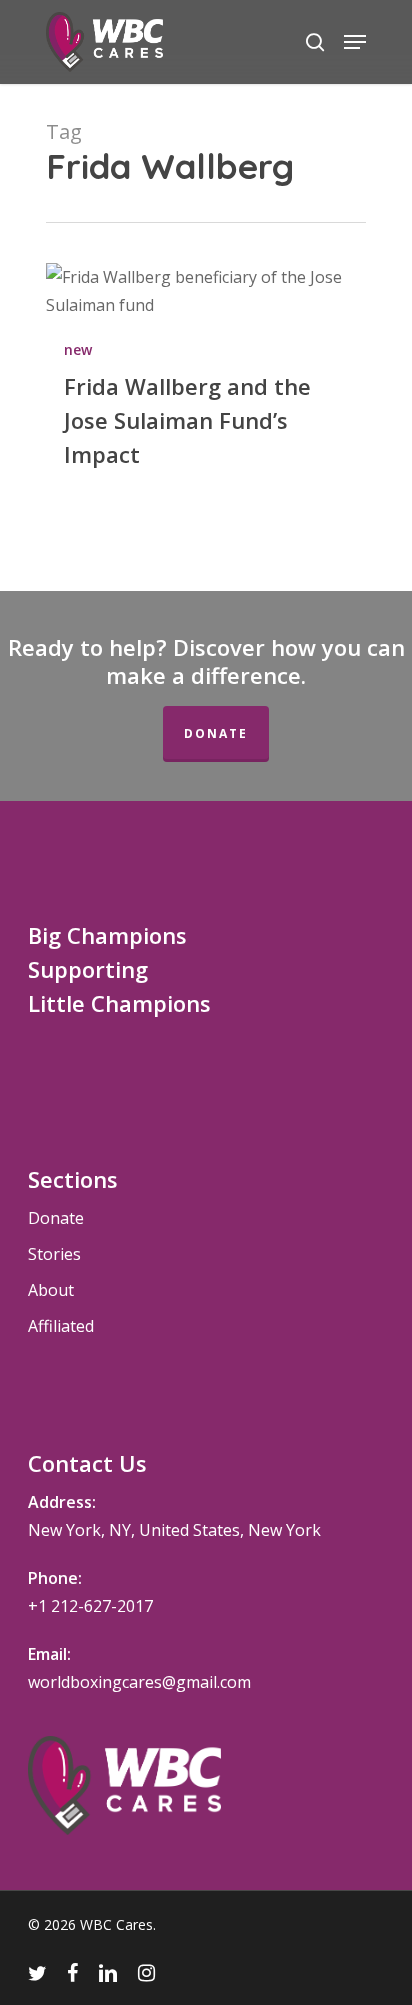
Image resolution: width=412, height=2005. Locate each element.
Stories (54, 1254)
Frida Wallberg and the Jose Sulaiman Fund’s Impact (187, 420)
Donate (216, 733)
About (51, 1290)
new (78, 349)
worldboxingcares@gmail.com (139, 1682)
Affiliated (61, 1326)
